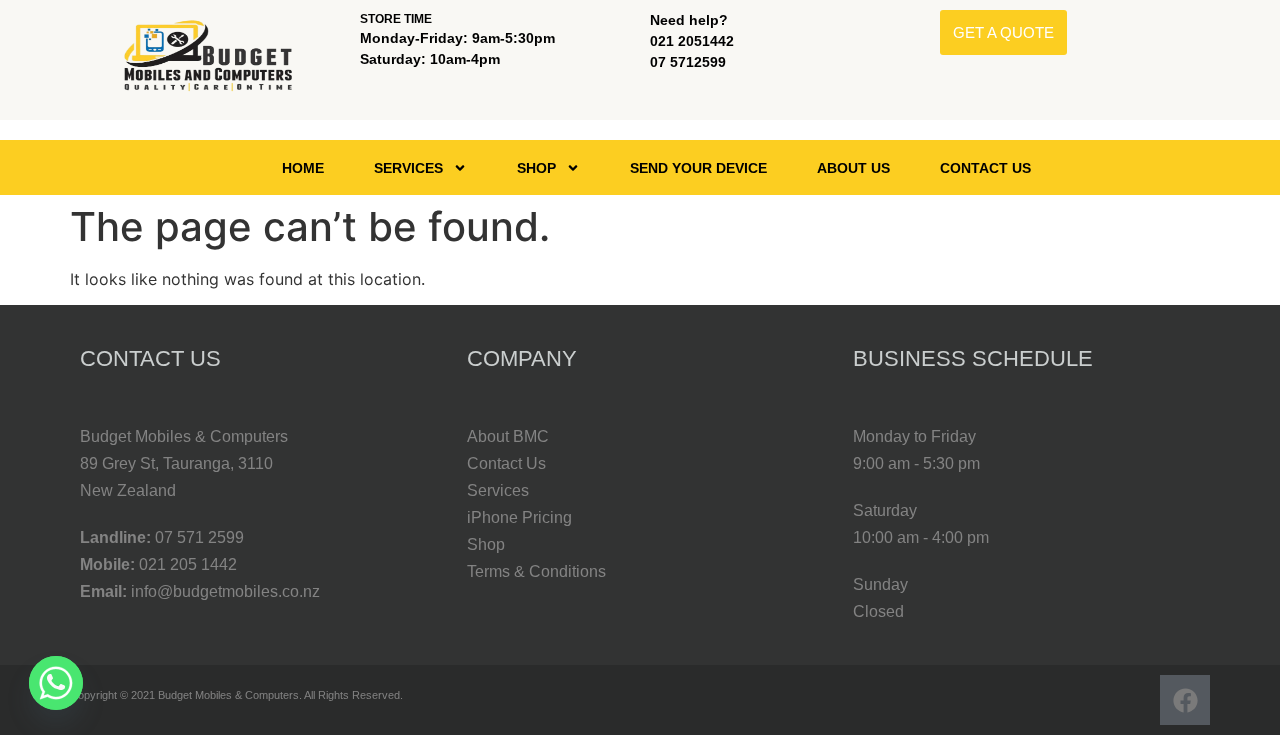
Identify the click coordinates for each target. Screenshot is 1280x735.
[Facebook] (1185, 700)
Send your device (698, 168)
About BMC (508, 436)
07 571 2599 (199, 537)
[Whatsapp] (56, 683)
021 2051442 (692, 41)
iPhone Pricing (519, 517)
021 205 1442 (188, 564)
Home (303, 168)
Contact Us (985, 168)
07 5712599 (688, 62)
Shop (536, 168)
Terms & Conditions (536, 571)
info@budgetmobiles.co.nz (225, 591)
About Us (853, 168)
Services (408, 168)
